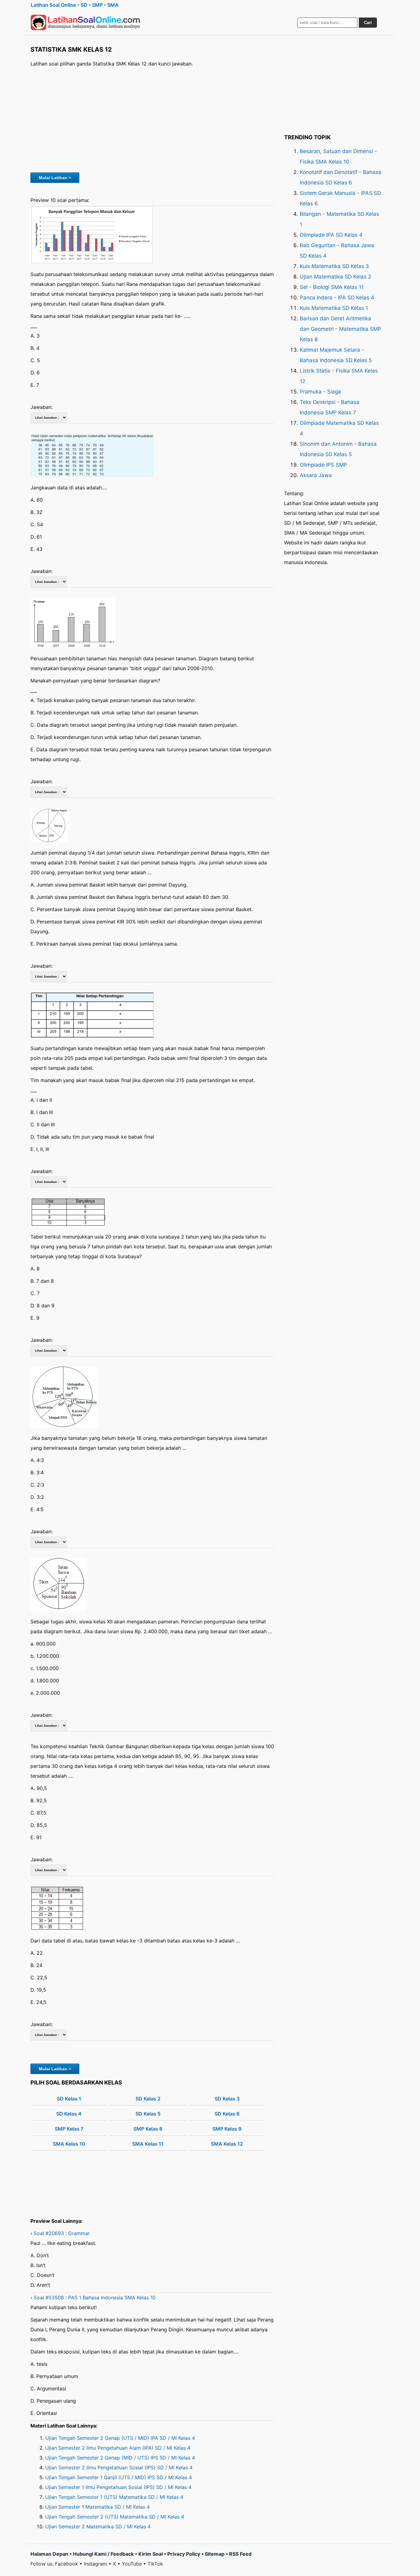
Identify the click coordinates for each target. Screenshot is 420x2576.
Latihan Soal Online (53, 5)
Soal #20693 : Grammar (62, 2233)
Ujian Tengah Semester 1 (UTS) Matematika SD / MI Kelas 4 (114, 2497)
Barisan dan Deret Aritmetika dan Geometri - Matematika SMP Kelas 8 (341, 329)
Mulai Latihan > (55, 178)
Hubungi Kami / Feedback (103, 2554)
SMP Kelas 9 (227, 2129)
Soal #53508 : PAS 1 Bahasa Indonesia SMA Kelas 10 (95, 2297)
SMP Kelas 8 (148, 2129)
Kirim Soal (151, 2554)
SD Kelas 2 (148, 2099)
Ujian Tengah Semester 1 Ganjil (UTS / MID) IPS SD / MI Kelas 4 (119, 2477)
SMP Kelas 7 (69, 2129)
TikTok (155, 2564)
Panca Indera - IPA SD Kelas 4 (337, 298)
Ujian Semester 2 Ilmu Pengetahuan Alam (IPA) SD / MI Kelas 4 (118, 2448)
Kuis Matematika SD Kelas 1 (334, 308)
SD (84, 5)
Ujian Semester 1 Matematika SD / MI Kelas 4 (97, 2507)
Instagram (95, 2564)
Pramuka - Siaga (320, 392)
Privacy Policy (184, 2554)
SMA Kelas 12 (227, 2144)
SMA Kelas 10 (69, 2144)
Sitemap (215, 2554)
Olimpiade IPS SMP (323, 465)
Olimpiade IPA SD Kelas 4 (331, 235)
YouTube (132, 2564)
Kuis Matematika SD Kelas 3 (334, 266)
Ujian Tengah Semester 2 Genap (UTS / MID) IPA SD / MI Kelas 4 (120, 2438)
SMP (97, 5)
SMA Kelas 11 (148, 2144)
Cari (368, 23)
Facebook (67, 2564)
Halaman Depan (49, 2554)
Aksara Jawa (316, 475)
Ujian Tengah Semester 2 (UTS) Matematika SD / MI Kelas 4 (115, 2517)
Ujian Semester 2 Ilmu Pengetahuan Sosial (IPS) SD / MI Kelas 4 (119, 2467)
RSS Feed (240, 2554)
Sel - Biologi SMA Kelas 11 (332, 287)
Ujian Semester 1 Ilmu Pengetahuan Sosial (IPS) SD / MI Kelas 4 (118, 2487)
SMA (113, 5)
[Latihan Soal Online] (85, 22)
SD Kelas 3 (227, 2099)
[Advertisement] (152, 119)
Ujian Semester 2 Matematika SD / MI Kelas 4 (98, 2527)
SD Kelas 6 (227, 2114)
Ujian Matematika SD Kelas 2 (335, 277)
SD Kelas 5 (148, 2114)
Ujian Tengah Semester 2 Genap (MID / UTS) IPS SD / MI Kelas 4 (120, 2458)
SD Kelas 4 (69, 2114)
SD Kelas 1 (69, 2099)
